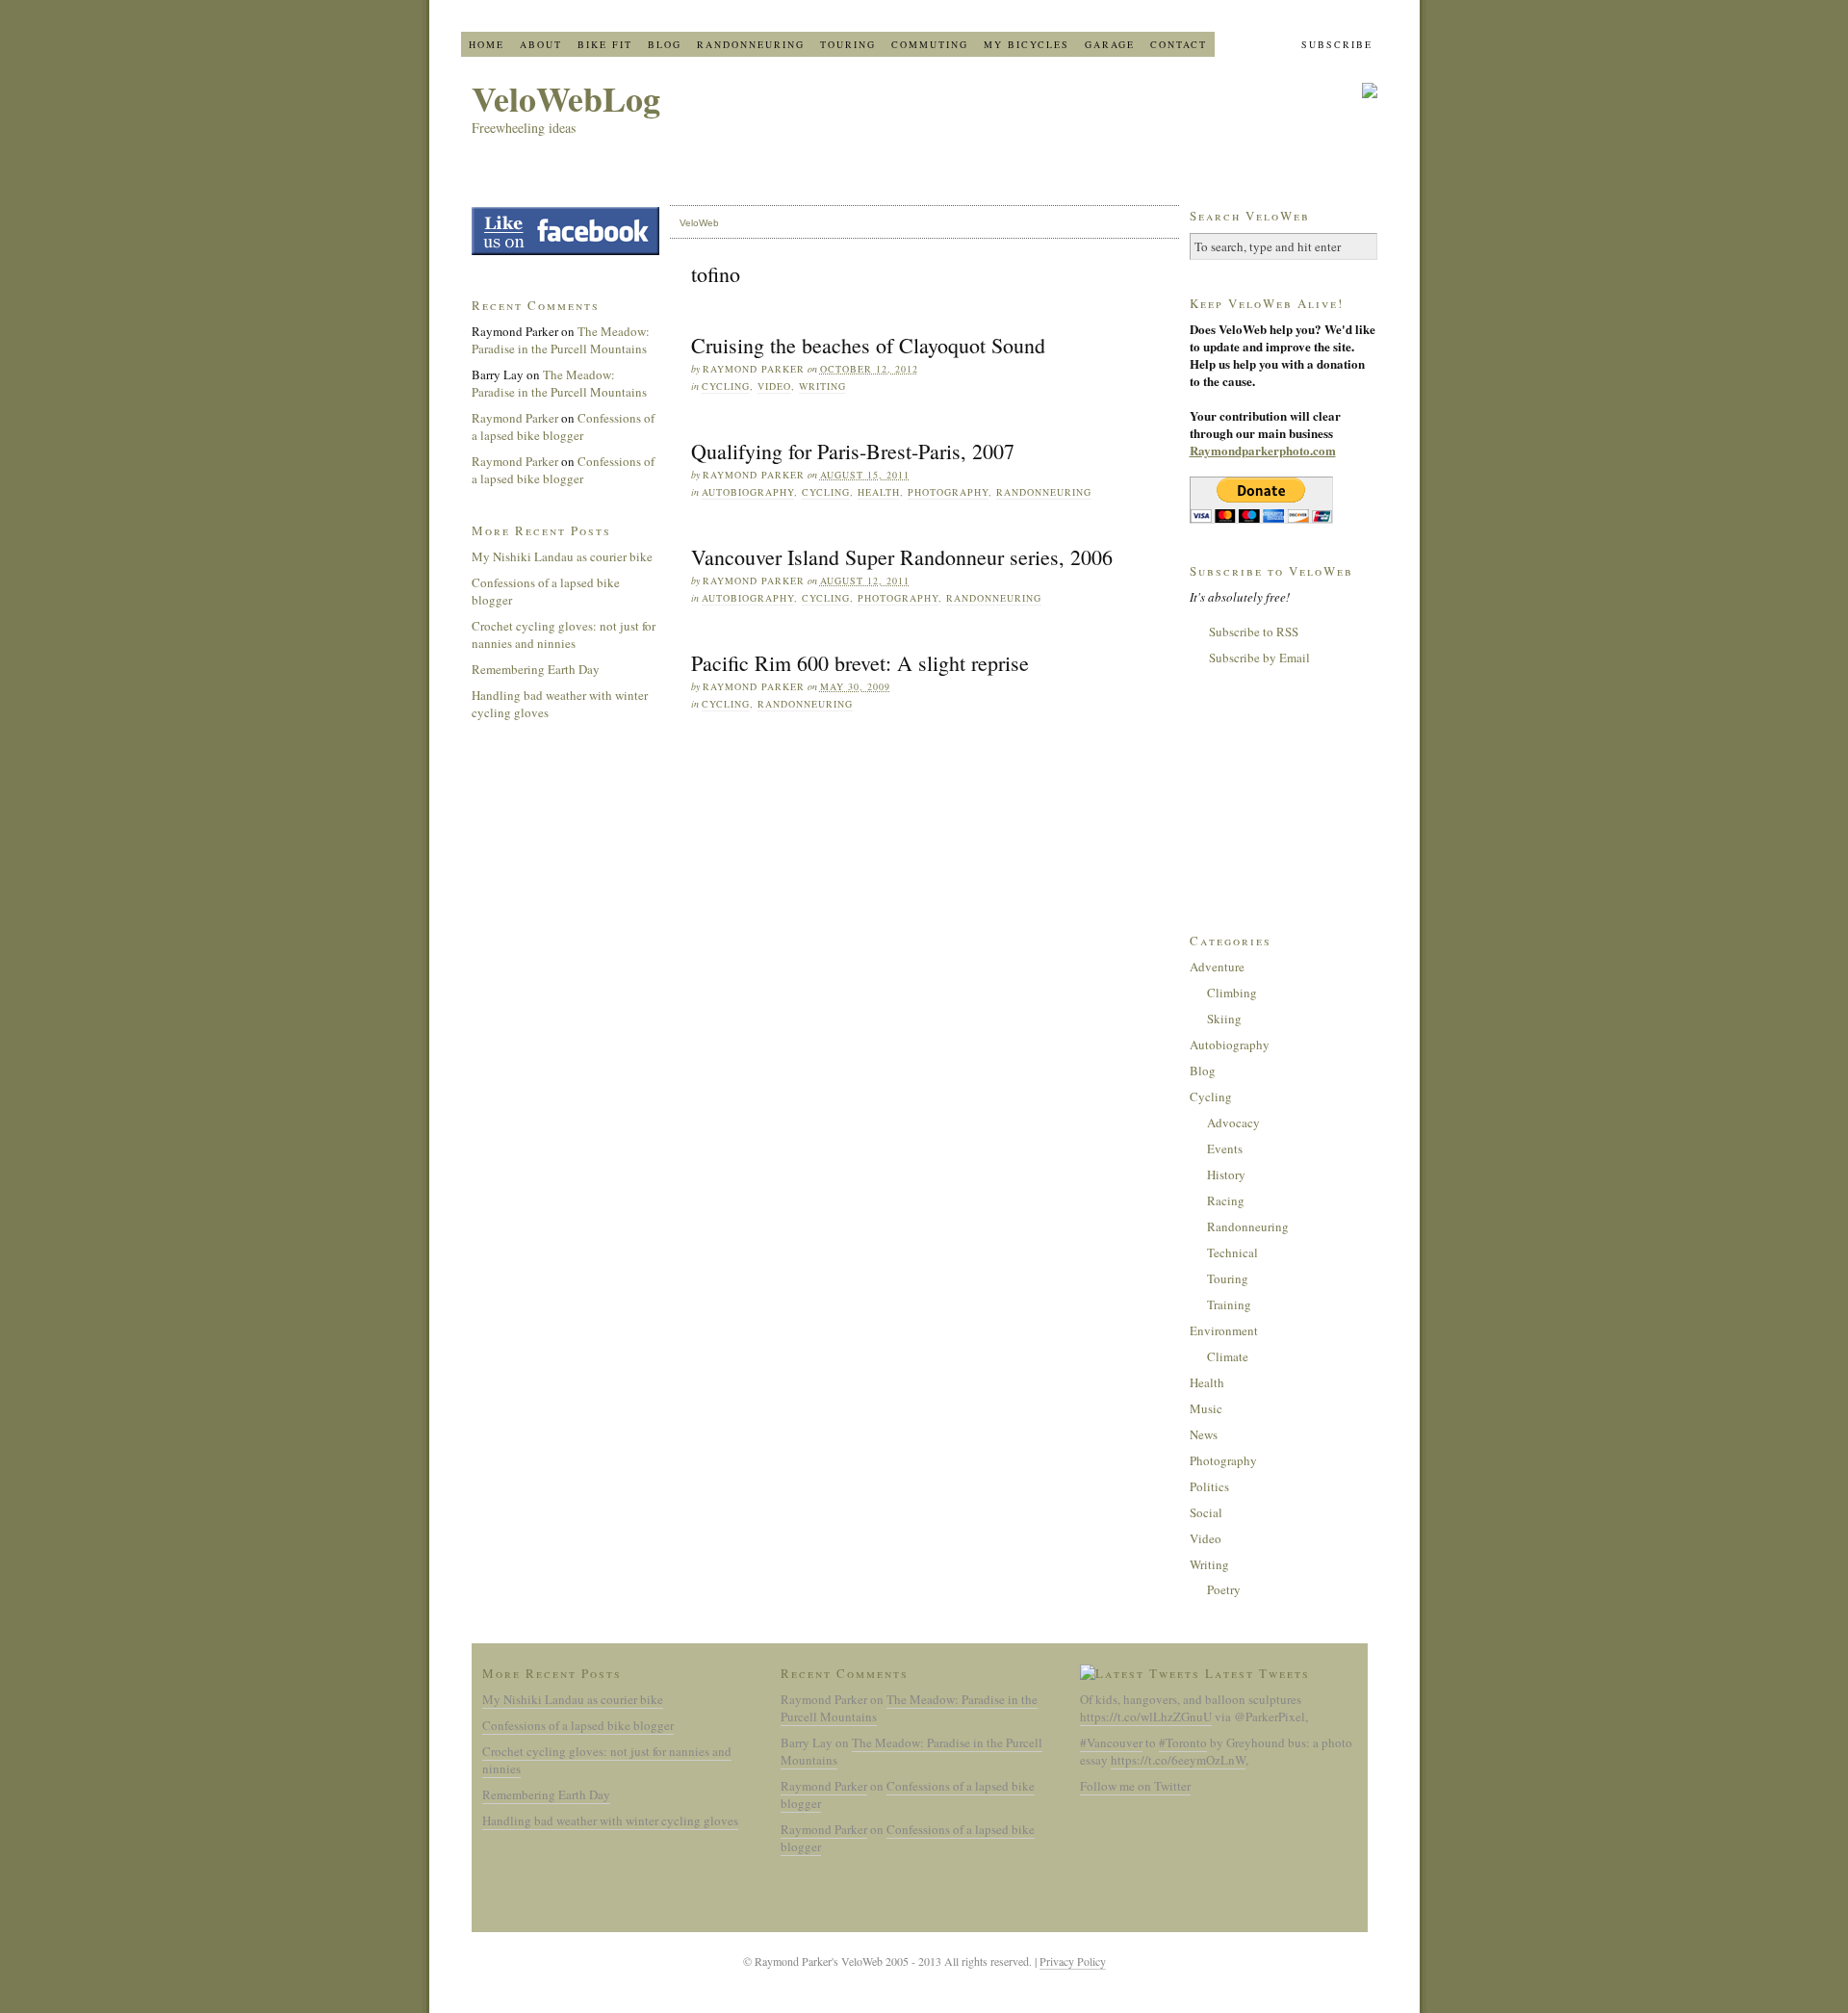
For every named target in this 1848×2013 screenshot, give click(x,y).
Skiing (1224, 1019)
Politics (1209, 1486)
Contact (1179, 44)
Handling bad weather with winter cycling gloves (610, 1820)
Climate (1228, 1356)
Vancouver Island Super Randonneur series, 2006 (902, 557)
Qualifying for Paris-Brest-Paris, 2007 (853, 451)
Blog (665, 44)
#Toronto (1183, 1742)
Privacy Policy (1073, 1961)
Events (1225, 1148)
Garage (1110, 44)
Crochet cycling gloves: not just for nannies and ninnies (564, 634)
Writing (822, 386)
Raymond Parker (515, 418)
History (1226, 1174)
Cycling (726, 386)
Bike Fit (605, 44)
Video (774, 386)
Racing (1226, 1200)
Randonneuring (751, 44)
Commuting (930, 44)
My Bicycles (1027, 44)
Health (879, 492)
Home (487, 44)
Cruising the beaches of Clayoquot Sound (868, 345)
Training (1229, 1304)
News (1204, 1434)
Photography (948, 492)
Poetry (1224, 1589)
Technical (1232, 1252)
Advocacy (1233, 1123)
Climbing (1232, 993)
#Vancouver (1111, 1742)
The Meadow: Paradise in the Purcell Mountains (561, 340)
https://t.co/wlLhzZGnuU (1146, 1716)
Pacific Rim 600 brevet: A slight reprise (860, 663)
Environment (1224, 1330)
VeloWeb (699, 223)
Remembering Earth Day (536, 669)
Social (1206, 1512)
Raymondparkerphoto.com (1263, 450)
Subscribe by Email (1259, 658)
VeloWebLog (566, 98)
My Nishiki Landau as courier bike (562, 556)
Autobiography (748, 492)
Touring (848, 44)
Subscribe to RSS (1254, 632)
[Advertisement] (1286, 797)
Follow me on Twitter (1135, 1786)
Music (1206, 1408)
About (541, 44)
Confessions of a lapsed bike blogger (563, 426)
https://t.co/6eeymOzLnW (1178, 1760)
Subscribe (1337, 44)
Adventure (1217, 967)
